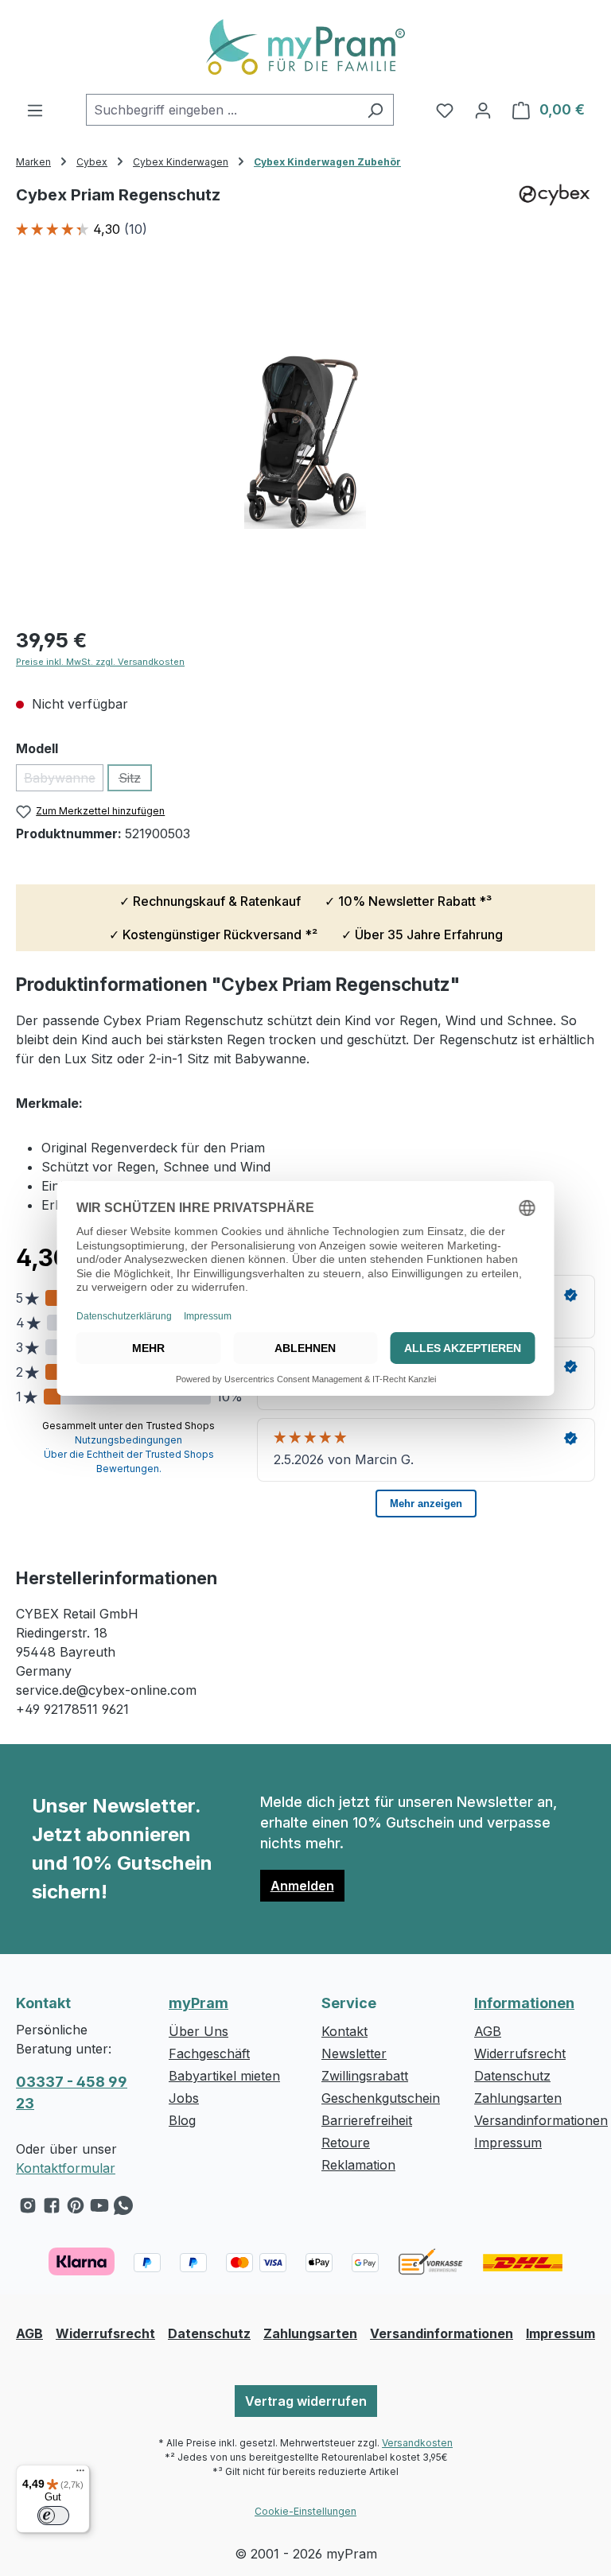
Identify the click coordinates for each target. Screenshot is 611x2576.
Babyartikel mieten (224, 2076)
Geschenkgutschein (381, 2098)
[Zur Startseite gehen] (305, 47)
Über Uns (198, 2031)
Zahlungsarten (518, 2098)
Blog (182, 2120)
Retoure (346, 2143)
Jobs (184, 2098)
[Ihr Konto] (483, 110)
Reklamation (358, 2165)
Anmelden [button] (302, 1886)
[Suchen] (375, 110)
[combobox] (222, 110)
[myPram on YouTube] (99, 2209)
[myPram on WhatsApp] (123, 2209)
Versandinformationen (541, 2120)
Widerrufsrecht (520, 2053)
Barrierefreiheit (367, 2120)
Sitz (135, 781)
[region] (305, 441)
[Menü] (35, 110)
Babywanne (64, 781)
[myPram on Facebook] (52, 2209)
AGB (488, 2031)
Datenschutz (512, 2076)
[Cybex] (555, 219)
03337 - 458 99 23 (72, 2092)
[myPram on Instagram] (28, 2209)
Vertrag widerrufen (306, 2401)
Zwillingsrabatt (365, 2076)
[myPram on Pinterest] (76, 2209)
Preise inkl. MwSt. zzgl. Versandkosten (100, 662)
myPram (198, 2003)
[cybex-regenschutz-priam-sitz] (305, 441)
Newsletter (354, 2053)
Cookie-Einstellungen (305, 2511)
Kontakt (344, 2031)
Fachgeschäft (209, 2053)
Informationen (524, 2003)
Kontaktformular (66, 2168)
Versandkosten (417, 2443)
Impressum (508, 2143)
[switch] (53, 2516)
